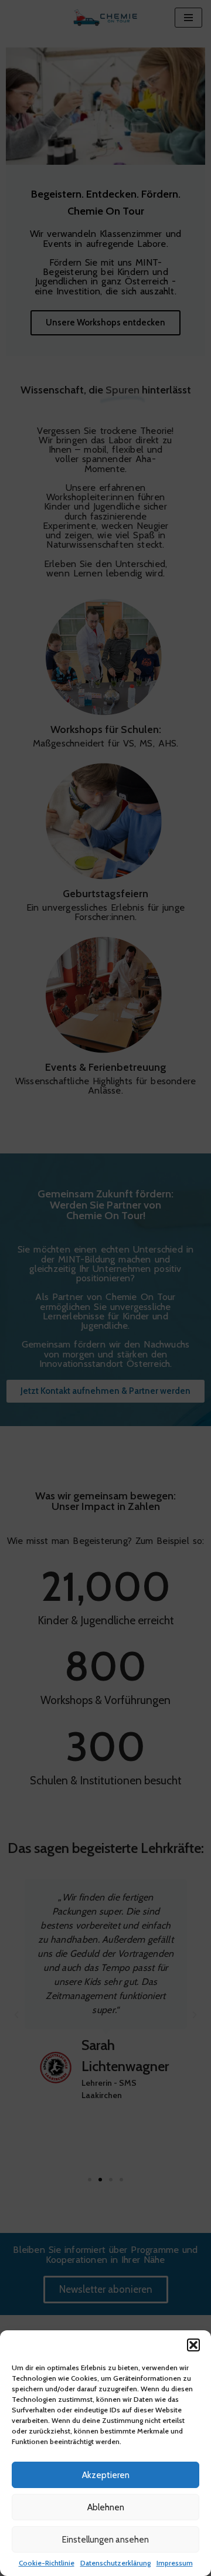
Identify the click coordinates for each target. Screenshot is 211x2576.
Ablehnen (106, 2507)
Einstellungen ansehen (105, 2540)
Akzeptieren (106, 2475)
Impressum (175, 2563)
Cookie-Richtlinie (47, 2563)
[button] (193, 2345)
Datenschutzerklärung (115, 2563)
